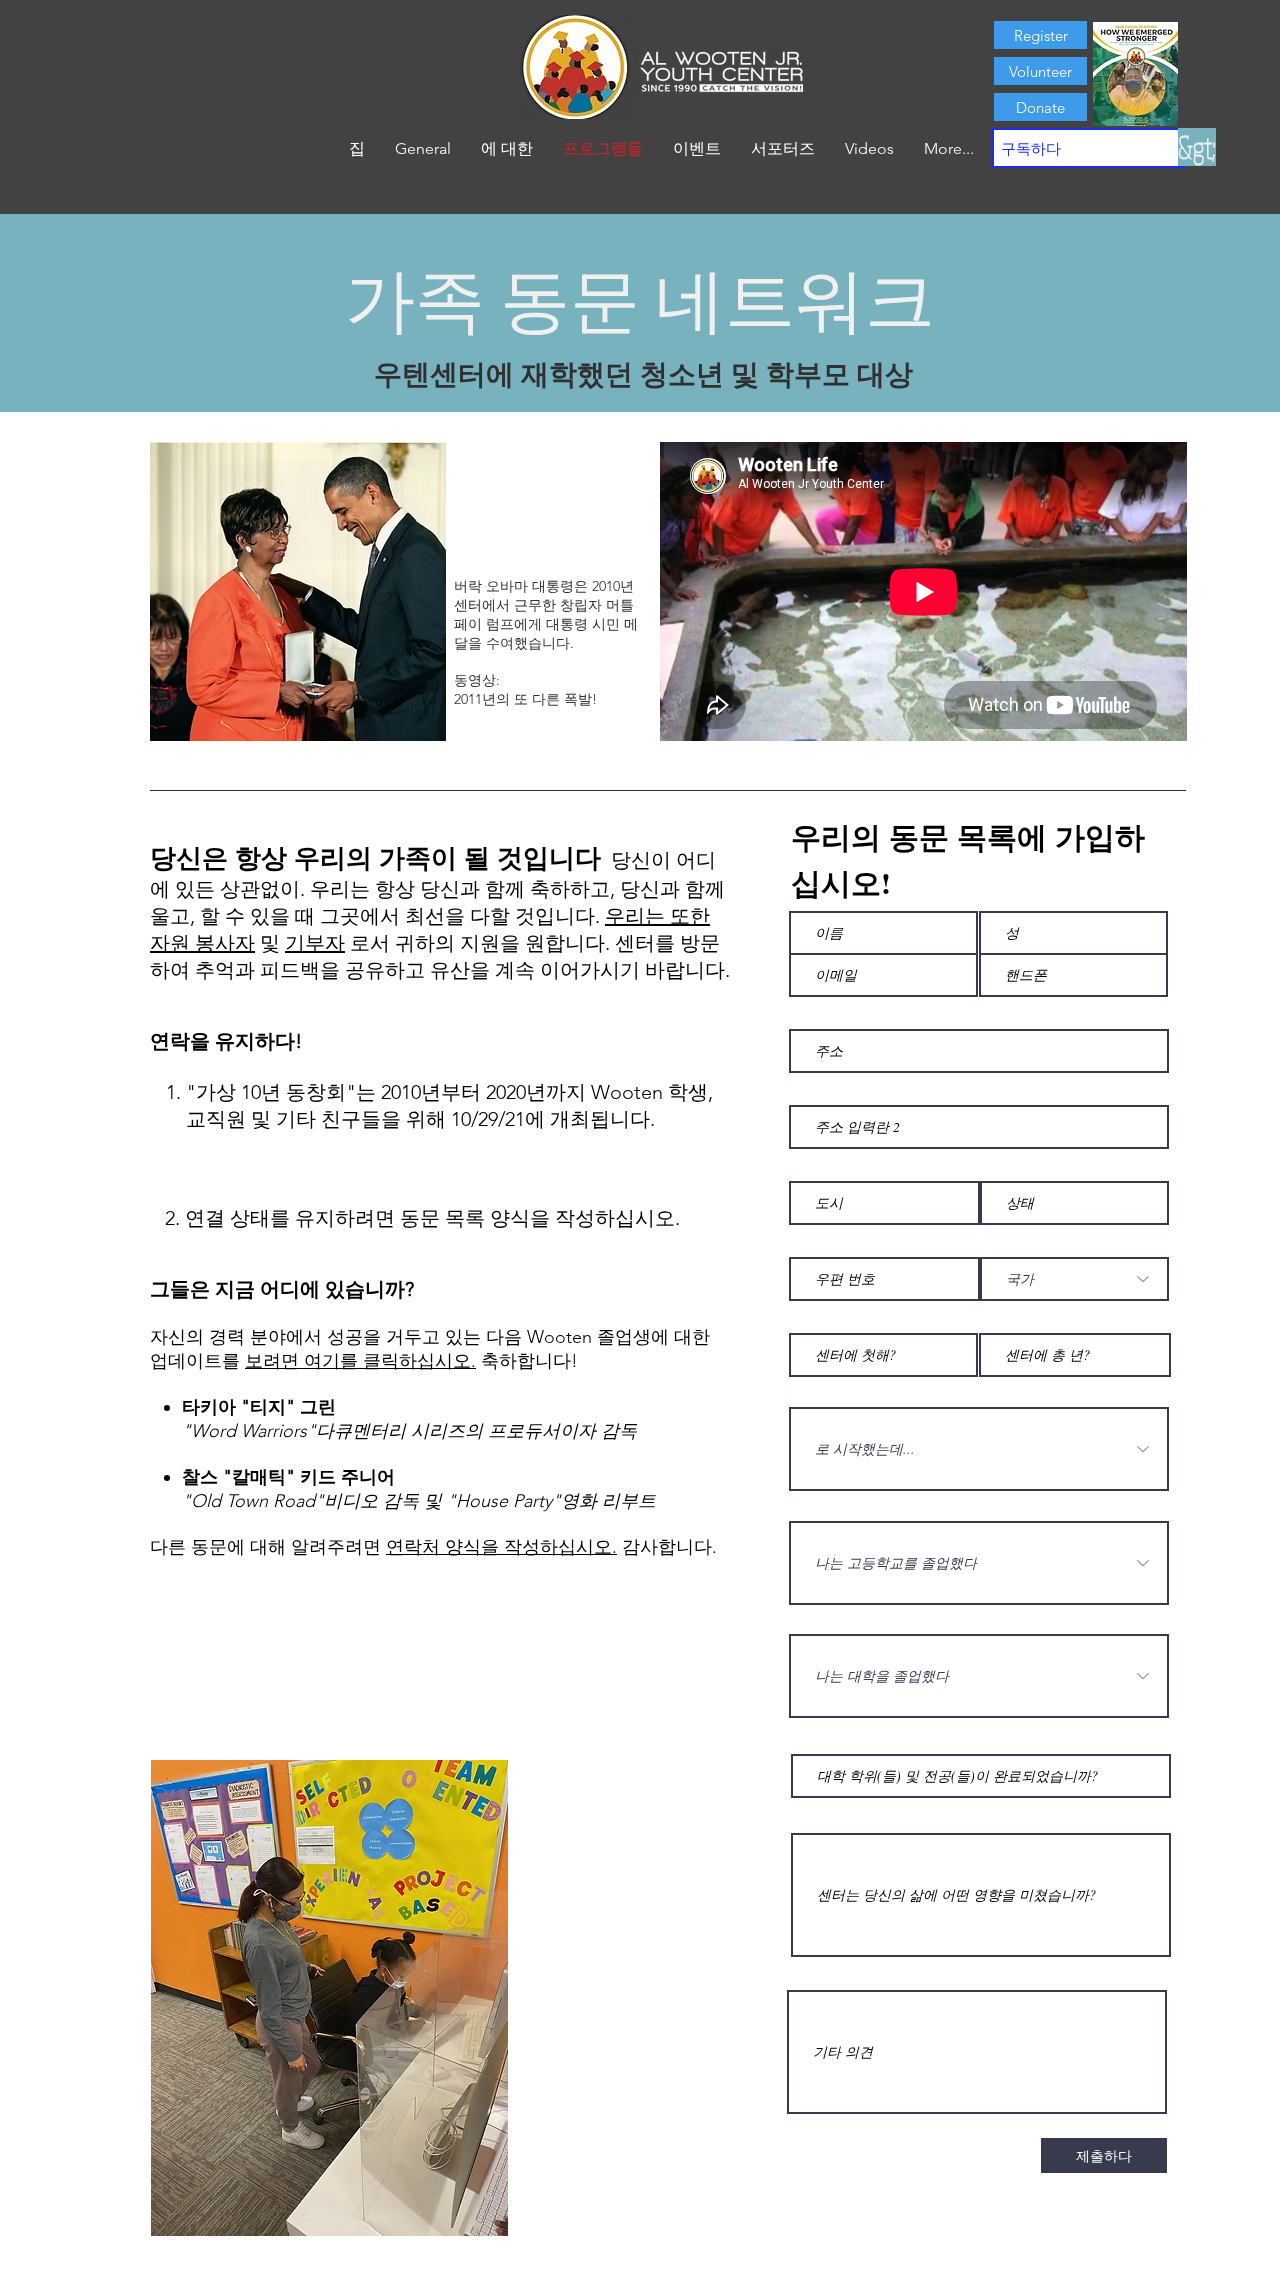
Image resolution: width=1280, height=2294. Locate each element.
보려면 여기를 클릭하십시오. (360, 1361)
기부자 (315, 943)
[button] (507, 149)
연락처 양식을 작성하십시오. (501, 1547)
